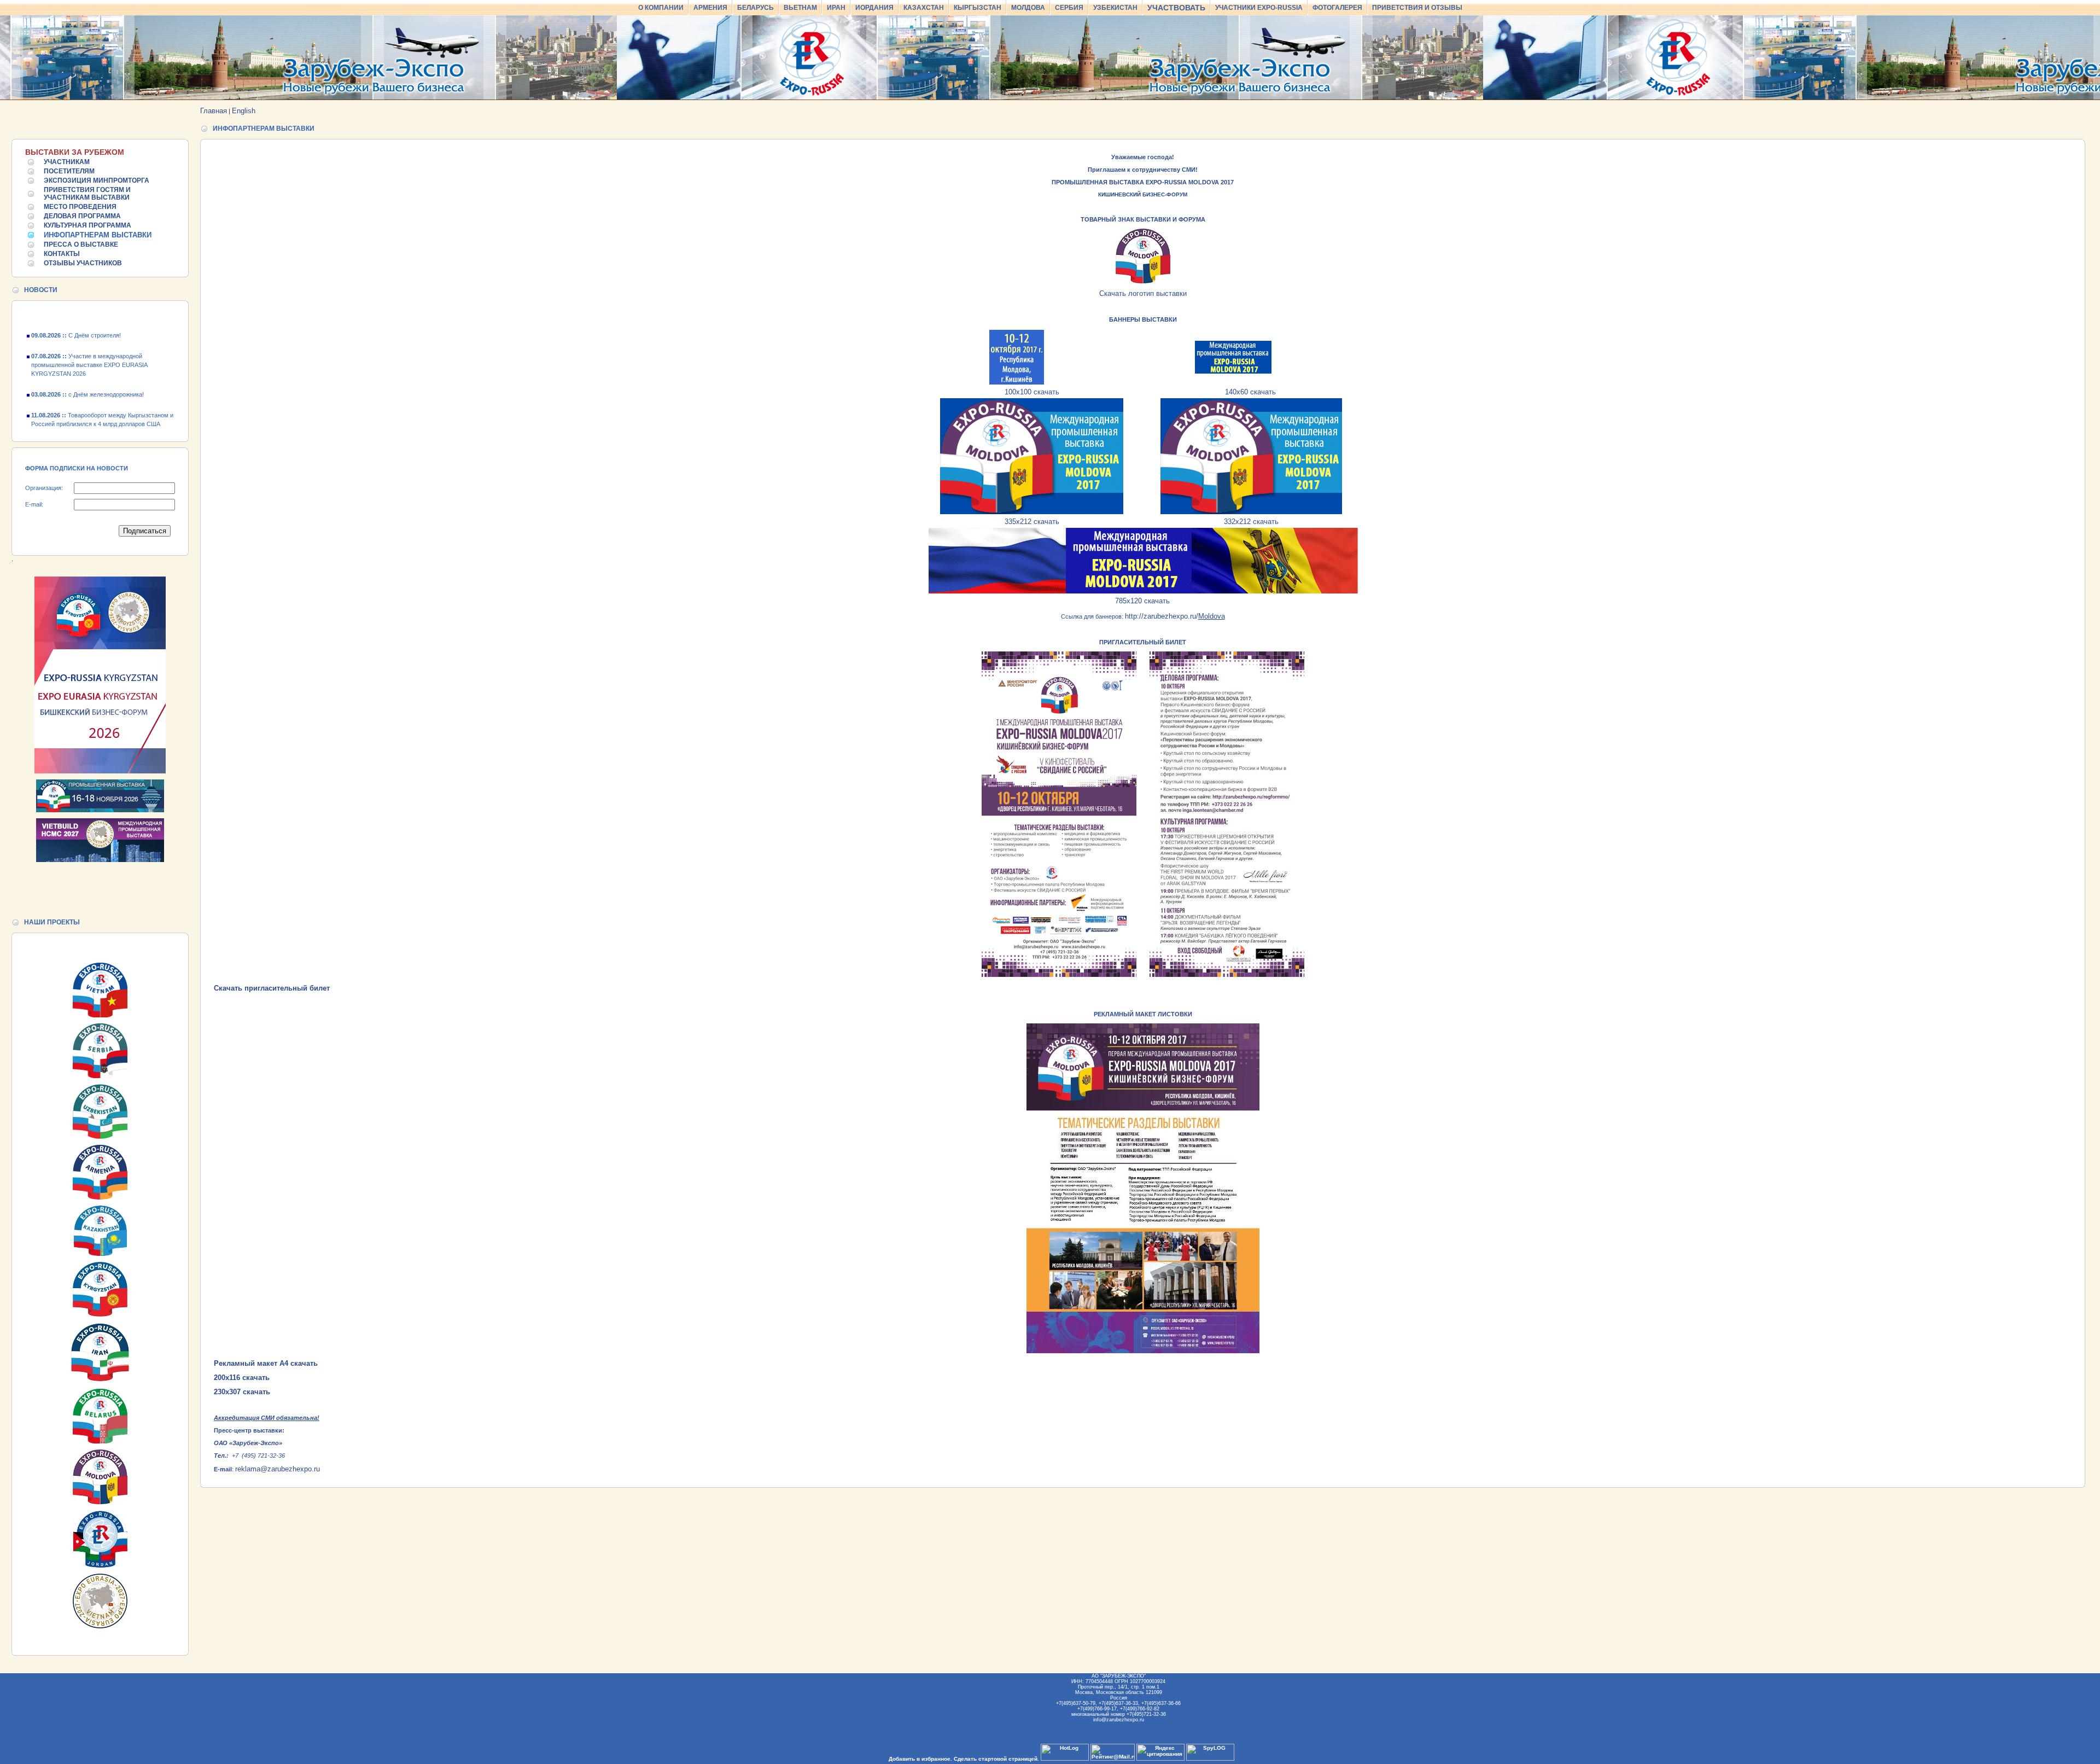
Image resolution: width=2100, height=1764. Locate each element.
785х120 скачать (1142, 601)
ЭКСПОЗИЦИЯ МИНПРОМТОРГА (97, 181)
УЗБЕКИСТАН (1115, 8)
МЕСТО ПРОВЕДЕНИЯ (80, 207)
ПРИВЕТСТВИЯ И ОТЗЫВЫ (1417, 8)
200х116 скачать (242, 1378)
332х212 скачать (1251, 522)
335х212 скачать (1032, 522)
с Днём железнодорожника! (87, 362)
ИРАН (836, 8)
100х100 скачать (1032, 392)
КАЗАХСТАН (924, 8)
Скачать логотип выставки (1143, 293)
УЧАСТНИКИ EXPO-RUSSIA (1259, 8)
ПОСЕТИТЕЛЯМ (69, 171)
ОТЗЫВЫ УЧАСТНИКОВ (83, 263)
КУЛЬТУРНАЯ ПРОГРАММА (87, 225)
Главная (214, 111)
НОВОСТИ (41, 290)
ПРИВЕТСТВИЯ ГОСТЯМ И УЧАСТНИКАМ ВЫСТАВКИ (87, 194)
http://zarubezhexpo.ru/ (1175, 616)
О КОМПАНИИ (661, 8)
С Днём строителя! (76, 412)
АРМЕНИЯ (710, 8)
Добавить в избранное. (920, 1759)
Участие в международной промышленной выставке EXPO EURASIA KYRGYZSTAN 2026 (89, 332)
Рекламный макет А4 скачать (266, 1363)
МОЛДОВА (1028, 8)
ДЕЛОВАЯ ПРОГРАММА (82, 216)
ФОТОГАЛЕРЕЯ (1337, 8)
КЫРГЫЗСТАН (978, 8)
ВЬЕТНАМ (800, 8)
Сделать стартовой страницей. (996, 1759)
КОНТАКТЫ (62, 254)
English (244, 111)
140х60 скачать (1250, 392)
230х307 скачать (242, 1392)
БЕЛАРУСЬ (756, 8)
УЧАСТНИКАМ (67, 162)
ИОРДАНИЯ (874, 8)
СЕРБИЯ (1069, 8)
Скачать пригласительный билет (272, 988)
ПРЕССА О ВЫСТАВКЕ (81, 244)
